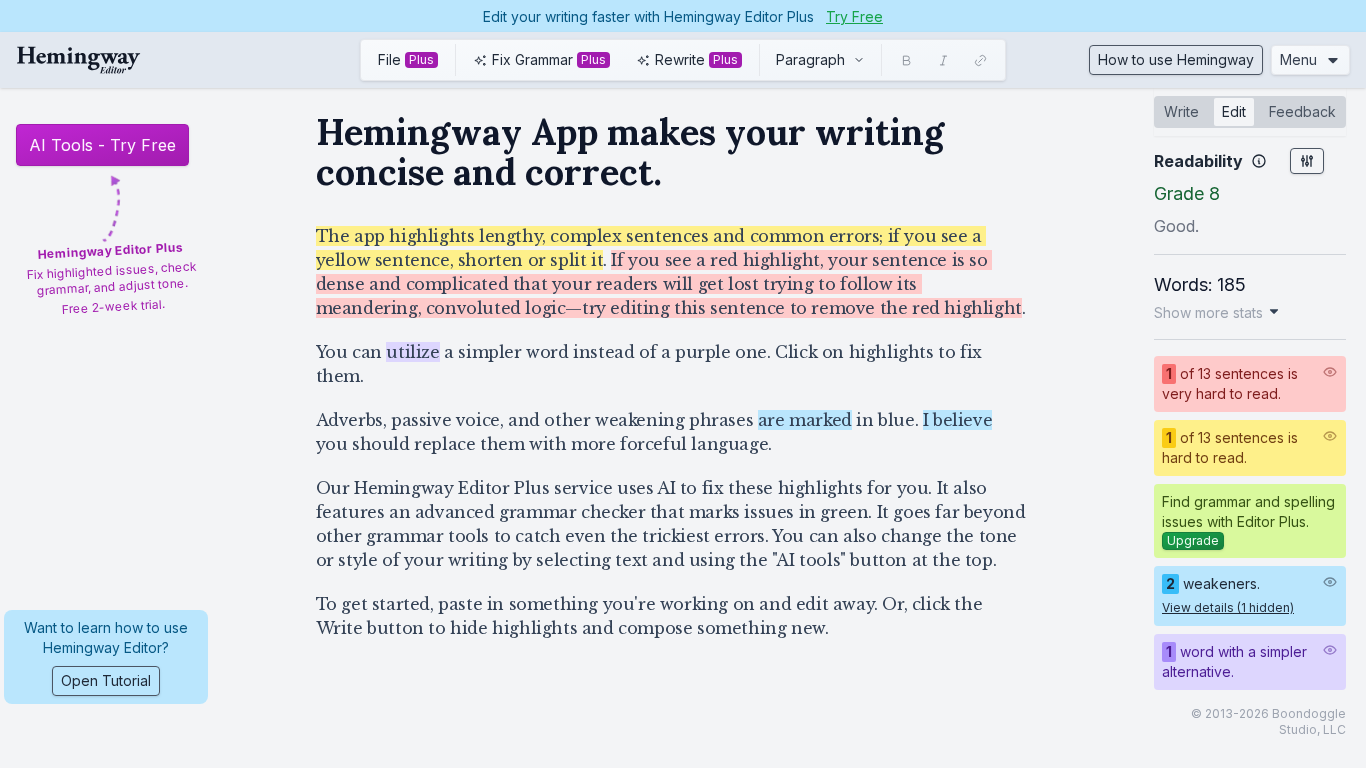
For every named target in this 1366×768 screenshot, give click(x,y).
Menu (1298, 59)
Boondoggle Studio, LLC (1309, 721)
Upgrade (1193, 540)
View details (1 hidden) (1228, 607)
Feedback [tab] (1302, 111)
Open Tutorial (106, 680)
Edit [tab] (1234, 111)
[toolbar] (683, 60)
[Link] (980, 60)
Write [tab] (1181, 111)
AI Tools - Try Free (102, 145)
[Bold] (906, 60)
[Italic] (943, 60)
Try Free (854, 16)
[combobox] (820, 60)
